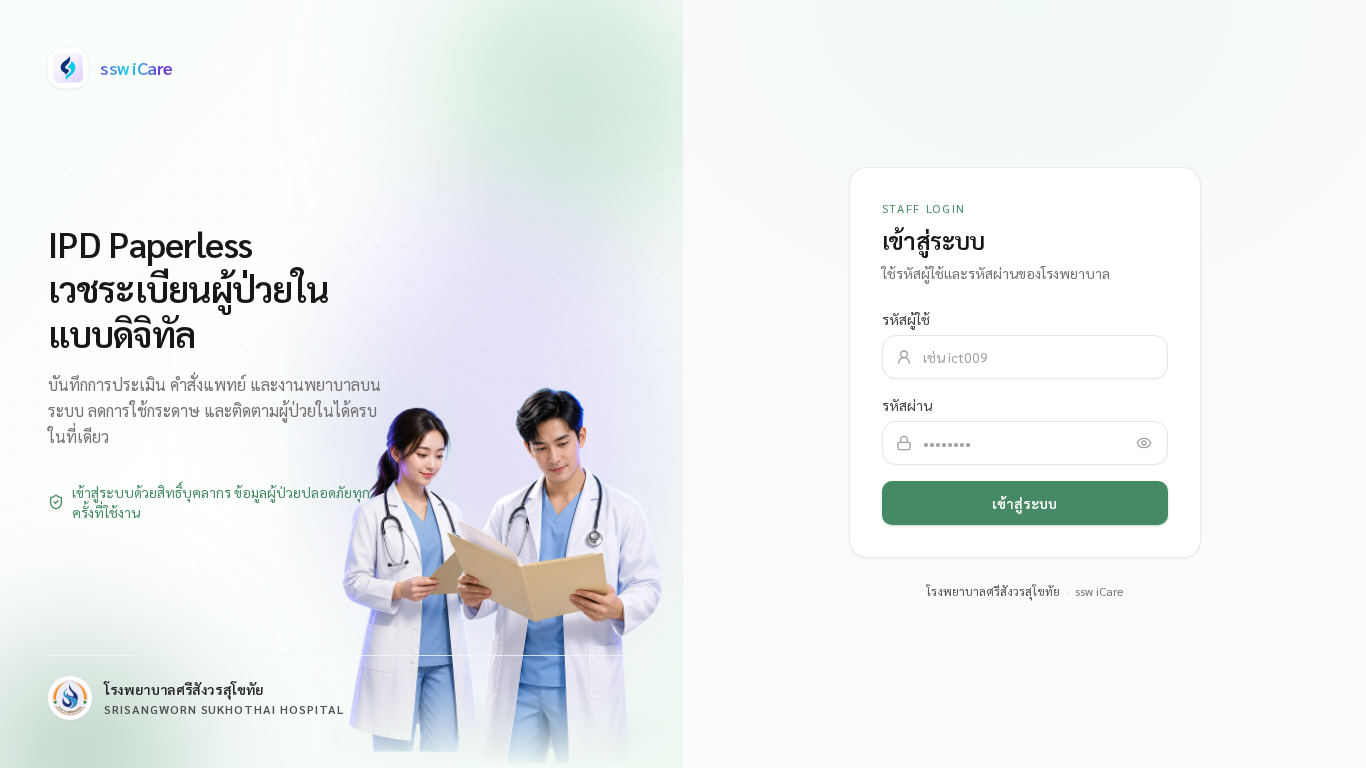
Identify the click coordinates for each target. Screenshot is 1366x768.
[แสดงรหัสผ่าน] (1144, 443)
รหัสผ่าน (907, 405)
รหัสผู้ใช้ (906, 319)
